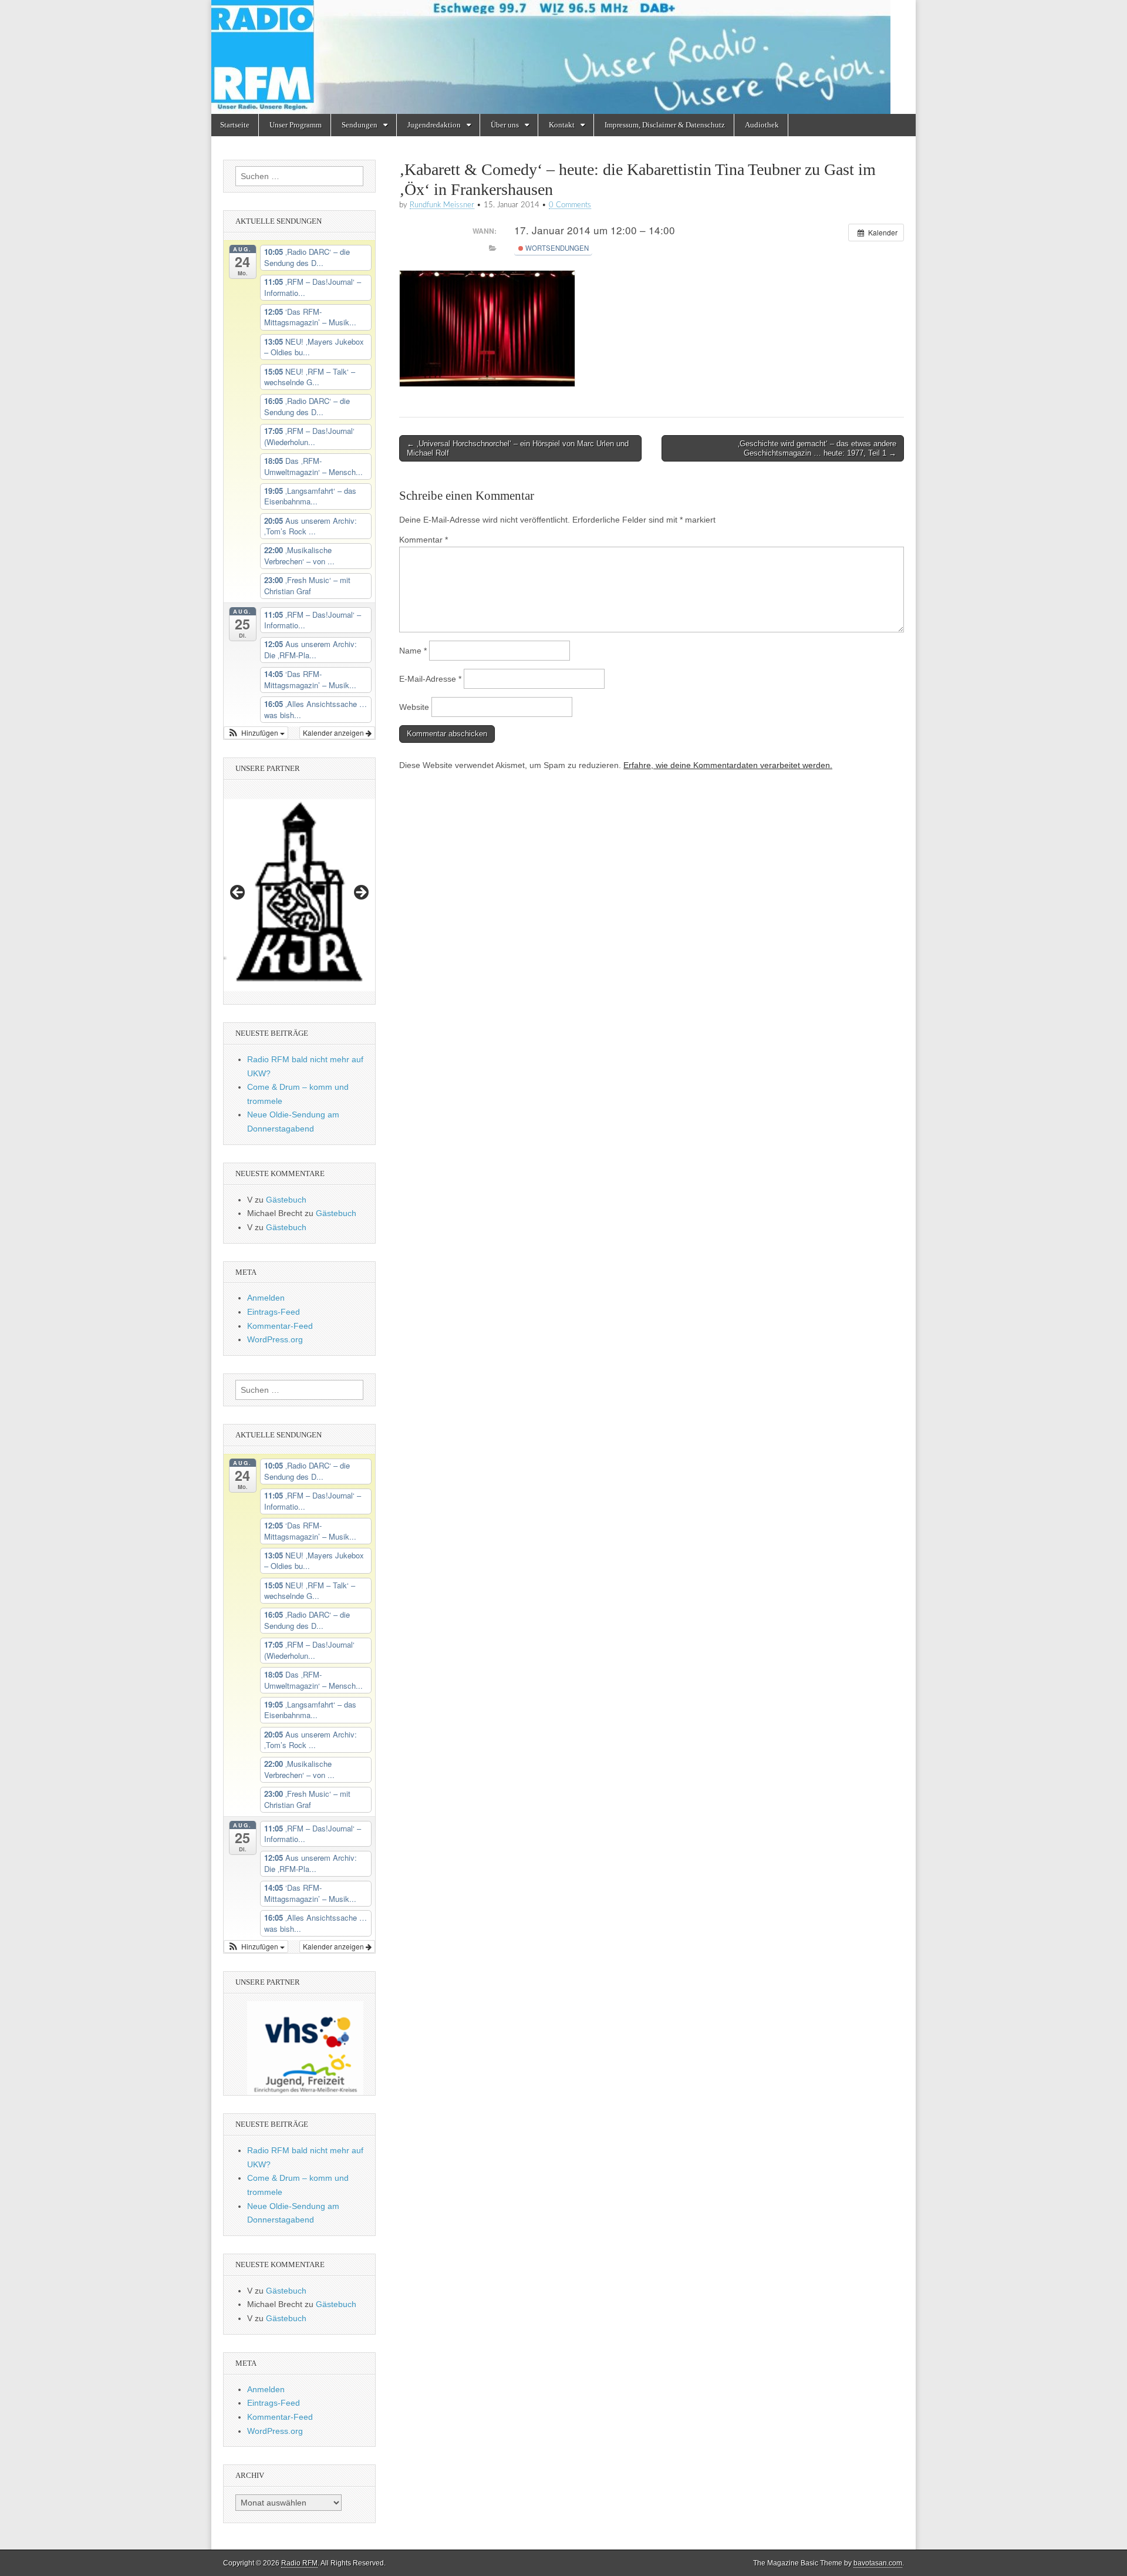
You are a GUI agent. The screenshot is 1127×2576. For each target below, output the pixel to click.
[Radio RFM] (563, 57)
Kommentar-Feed (280, 1326)
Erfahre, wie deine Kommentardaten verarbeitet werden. (728, 765)
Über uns (505, 125)
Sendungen (360, 125)
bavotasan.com (878, 2563)
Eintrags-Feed (274, 1312)
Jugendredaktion (434, 125)
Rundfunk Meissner (442, 205)
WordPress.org (275, 1339)
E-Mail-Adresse (430, 679)
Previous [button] (238, 893)
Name (413, 651)
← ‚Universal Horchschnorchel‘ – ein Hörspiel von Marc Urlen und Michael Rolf (518, 448)
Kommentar (424, 540)
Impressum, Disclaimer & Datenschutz (665, 125)
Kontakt (562, 125)
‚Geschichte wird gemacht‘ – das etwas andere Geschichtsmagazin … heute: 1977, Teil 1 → (817, 448)
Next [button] (360, 893)
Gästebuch (286, 1200)
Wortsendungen (556, 248)
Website (414, 707)
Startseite (235, 125)
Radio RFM (299, 2563)
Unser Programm (296, 125)
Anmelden (266, 1298)
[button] (256, 733)
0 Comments (570, 205)
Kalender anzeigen (334, 733)
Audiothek (762, 125)
